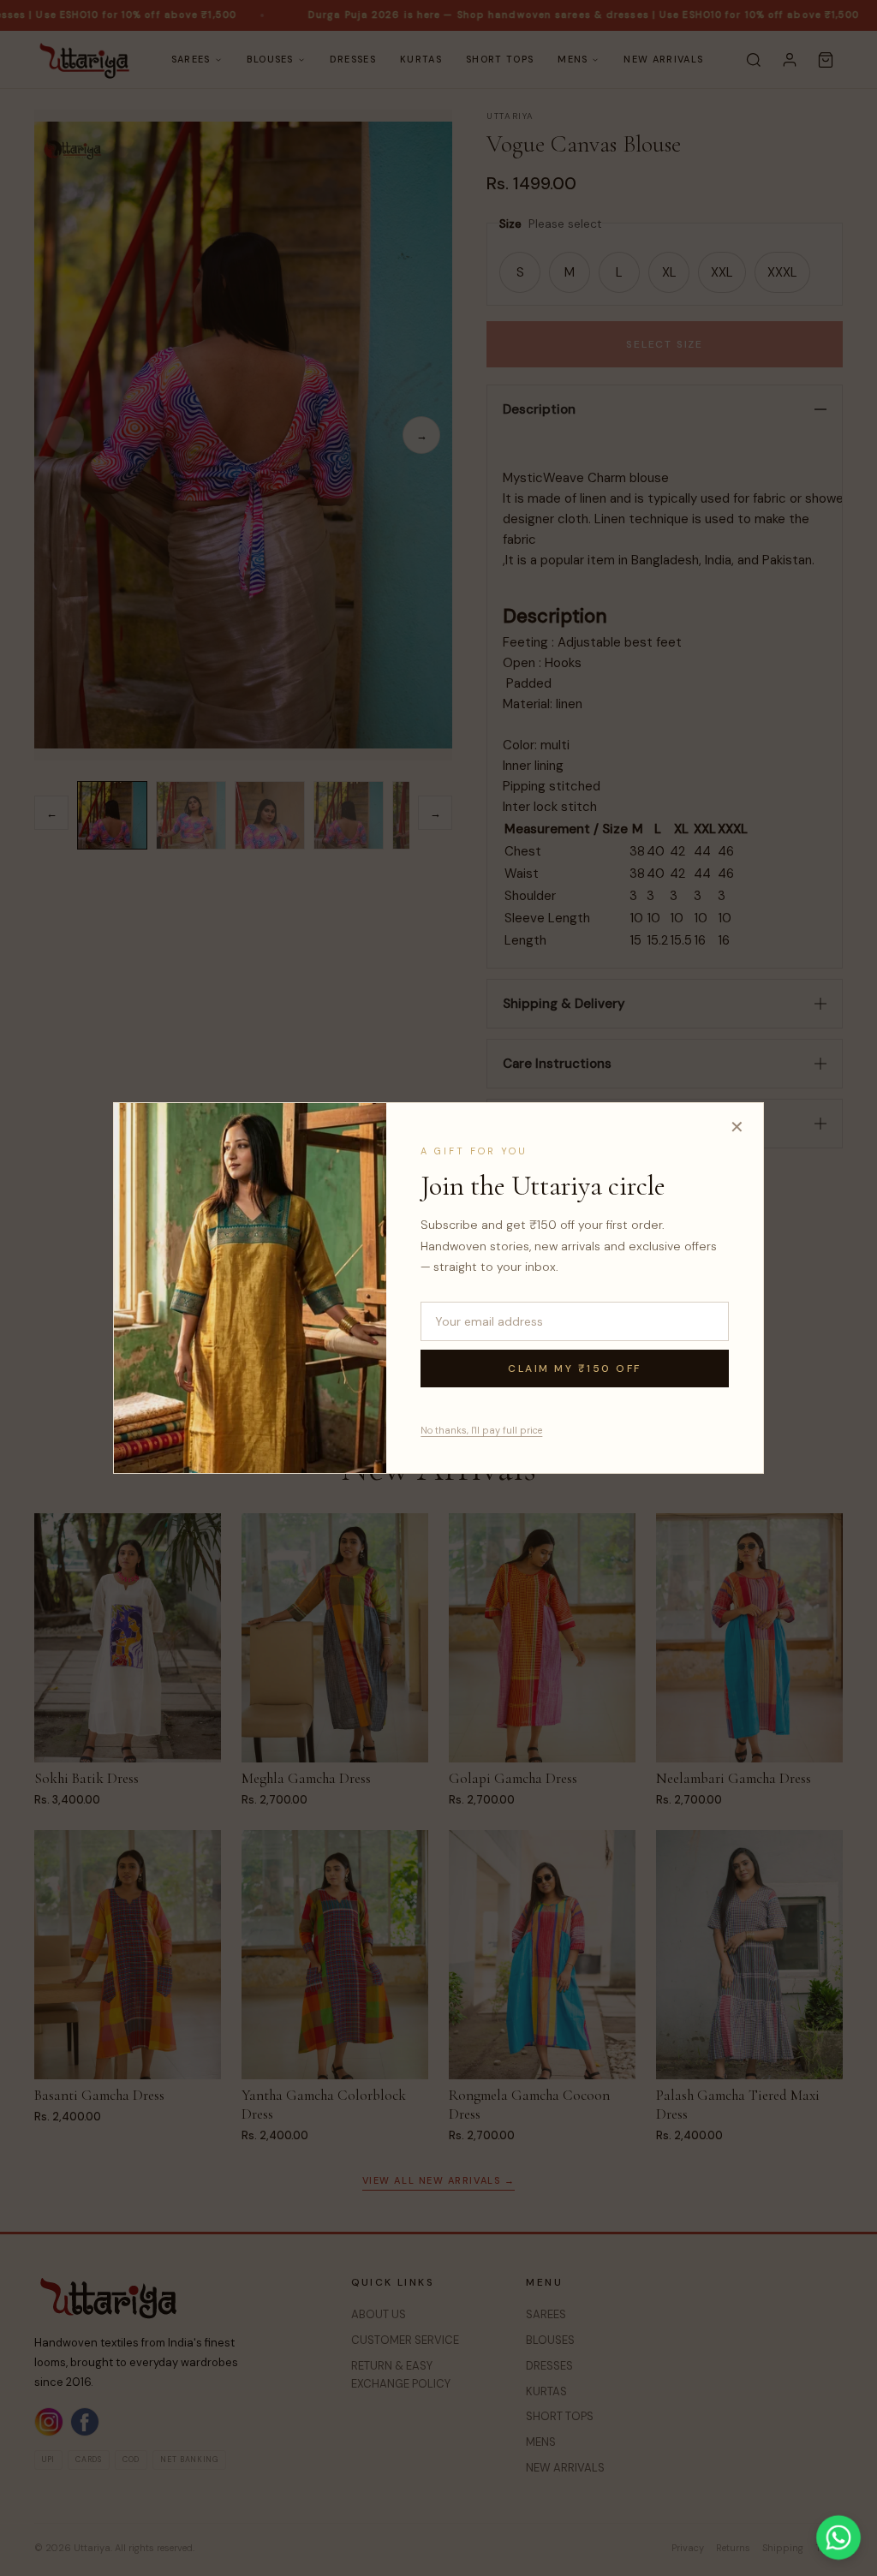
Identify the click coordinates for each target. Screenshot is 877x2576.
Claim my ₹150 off (575, 1368)
